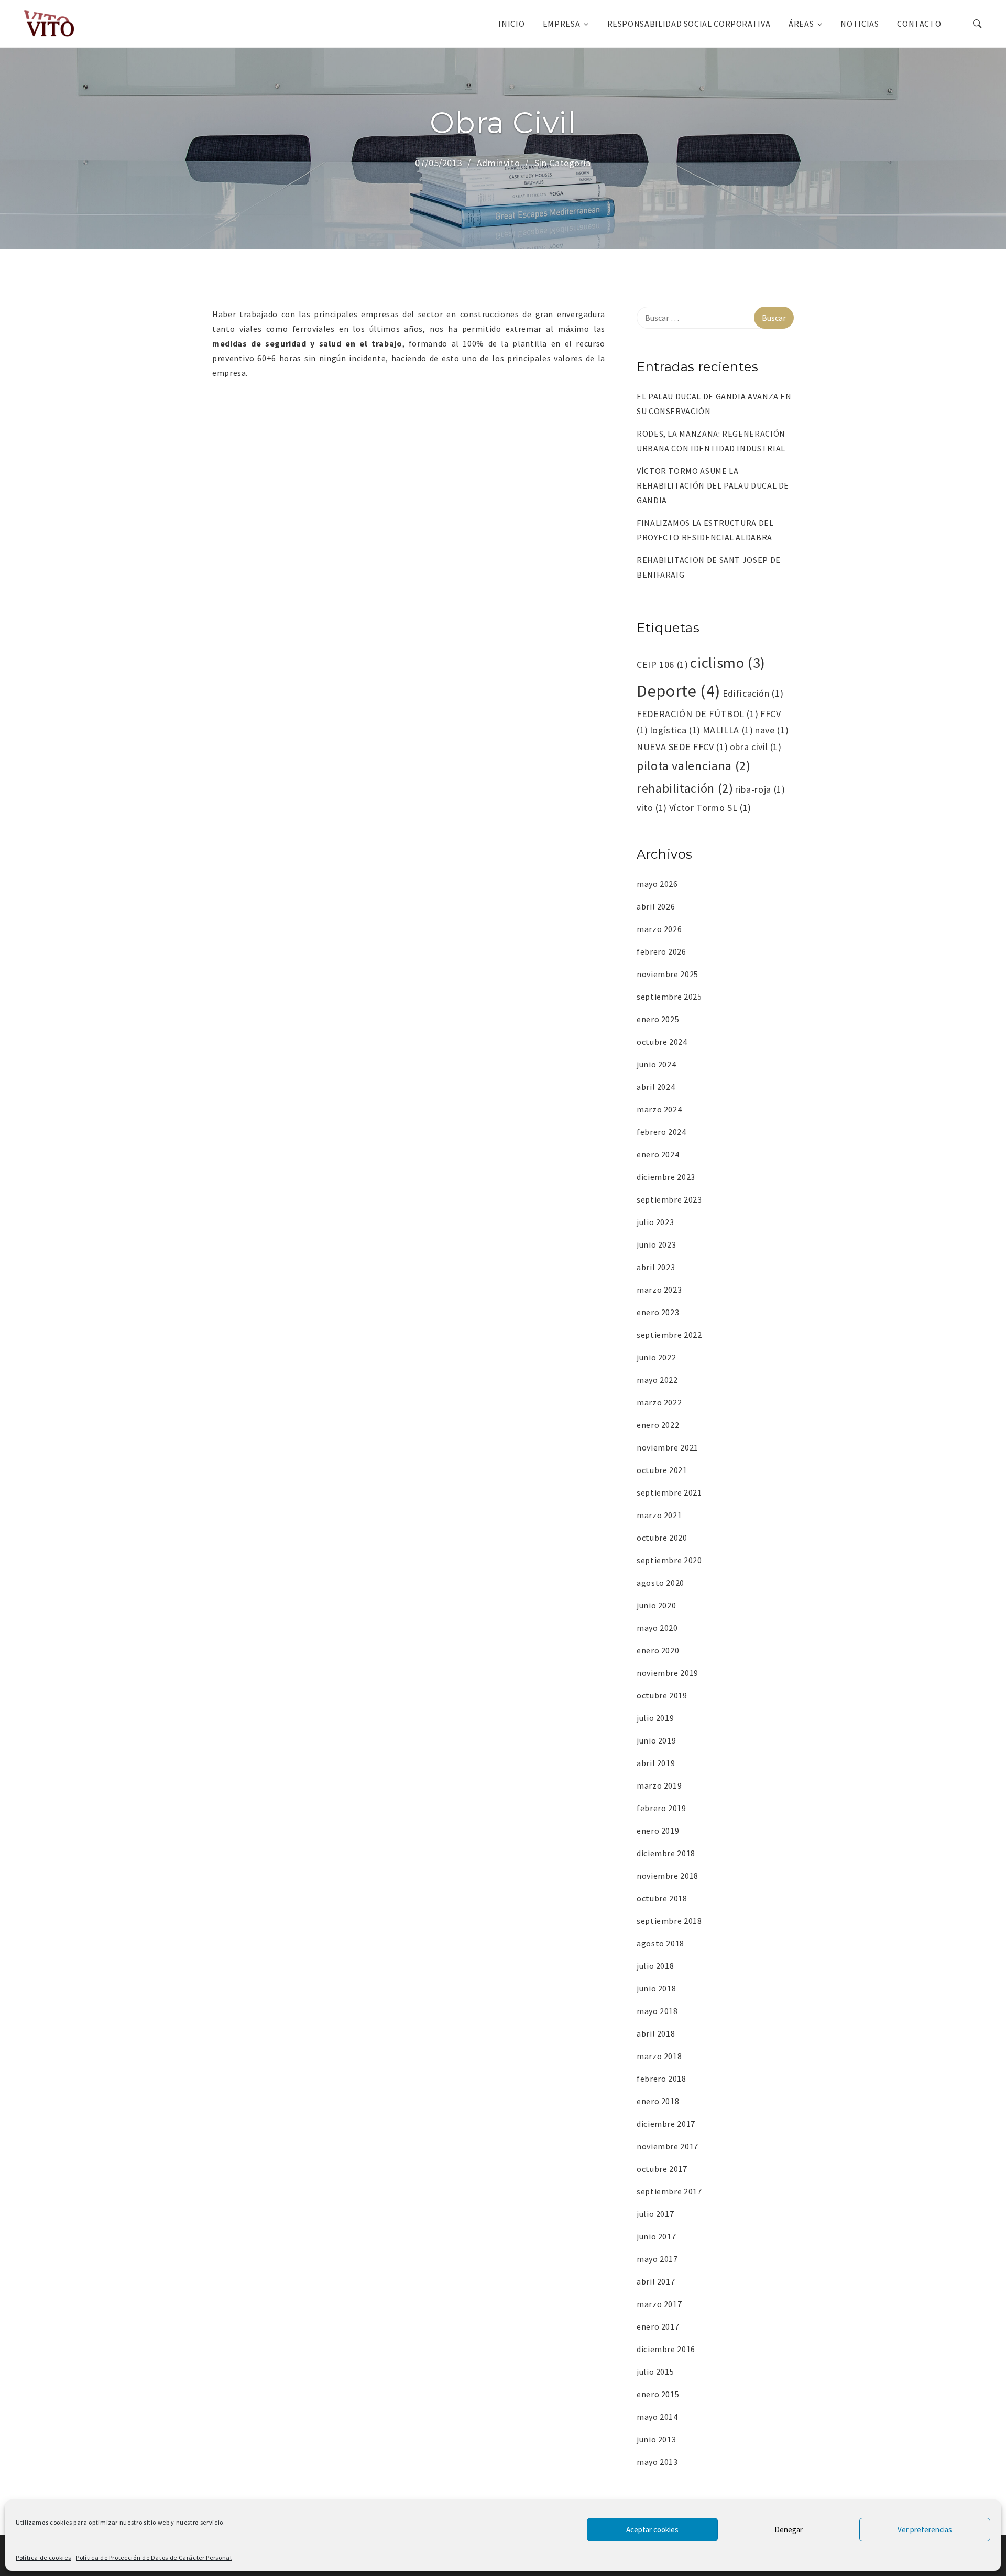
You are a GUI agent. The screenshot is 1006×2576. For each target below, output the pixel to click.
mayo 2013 (657, 2462)
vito (652, 808)
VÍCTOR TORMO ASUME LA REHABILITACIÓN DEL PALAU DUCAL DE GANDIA (713, 485)
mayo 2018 (657, 2011)
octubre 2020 (662, 1538)
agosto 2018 (660, 1943)
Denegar (789, 2530)
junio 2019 (656, 1740)
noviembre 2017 (668, 2146)
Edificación (753, 693)
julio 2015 (655, 2372)
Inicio (511, 24)
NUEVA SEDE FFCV (682, 747)
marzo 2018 (659, 2056)
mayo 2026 (657, 884)
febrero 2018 (661, 2079)
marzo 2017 (659, 2304)
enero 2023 (658, 1312)
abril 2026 (656, 906)
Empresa (561, 24)
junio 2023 (656, 1244)
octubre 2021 (662, 1470)
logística (675, 730)
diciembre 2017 (666, 2124)
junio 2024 (656, 1064)
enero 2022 (658, 1425)
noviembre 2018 (668, 1876)
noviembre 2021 (668, 1447)
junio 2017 (656, 2236)
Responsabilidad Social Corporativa (689, 24)
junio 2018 (656, 1988)
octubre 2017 (662, 2169)
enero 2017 (658, 2326)
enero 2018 (658, 2101)
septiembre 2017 (669, 2191)
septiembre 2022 (669, 1335)
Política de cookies (43, 2557)
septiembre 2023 (669, 1199)
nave (772, 730)
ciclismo (728, 663)
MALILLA (728, 730)
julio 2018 (655, 1966)
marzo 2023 (659, 1290)
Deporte (679, 691)
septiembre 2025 (669, 997)
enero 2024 (658, 1154)
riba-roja (760, 789)
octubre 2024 (662, 1042)
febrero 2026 (661, 951)
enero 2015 (658, 2394)
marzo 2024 (659, 1109)
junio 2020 (656, 1605)
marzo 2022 (659, 1402)
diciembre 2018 (666, 1853)
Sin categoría (563, 163)
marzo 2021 (659, 1515)
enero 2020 (658, 1650)
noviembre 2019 (668, 1673)
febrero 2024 (661, 1132)
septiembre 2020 (669, 1560)
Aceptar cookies (652, 2530)
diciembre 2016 (666, 2349)
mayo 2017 (657, 2259)
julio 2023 (655, 1222)
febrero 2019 (661, 1808)
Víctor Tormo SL (710, 808)
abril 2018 (656, 2033)
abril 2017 (656, 2281)
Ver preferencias (925, 2530)
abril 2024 (656, 1087)
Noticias (860, 24)
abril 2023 (656, 1267)
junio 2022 (656, 1357)
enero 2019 (658, 1831)
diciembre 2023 (666, 1177)
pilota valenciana (693, 766)
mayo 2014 (657, 2417)
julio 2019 (655, 1718)
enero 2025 (658, 1019)
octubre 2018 (662, 1898)
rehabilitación (685, 788)
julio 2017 (655, 2214)
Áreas (801, 24)
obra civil (756, 747)
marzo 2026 (659, 929)
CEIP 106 (663, 664)
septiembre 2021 (669, 1492)
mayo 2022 (657, 1380)
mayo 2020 (657, 1628)
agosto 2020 (660, 1583)
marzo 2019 (659, 1785)
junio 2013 (656, 2439)
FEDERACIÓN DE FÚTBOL (697, 714)
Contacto (919, 24)
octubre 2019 (662, 1695)
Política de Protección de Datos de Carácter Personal (154, 2557)
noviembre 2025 (668, 974)
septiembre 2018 (669, 1921)
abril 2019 (656, 1763)
